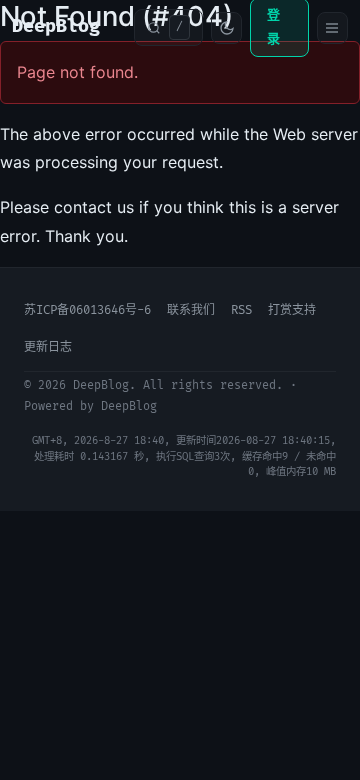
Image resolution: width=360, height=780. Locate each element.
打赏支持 (292, 310)
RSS (241, 310)
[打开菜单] (332, 28)
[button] (168, 27)
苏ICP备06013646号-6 (87, 310)
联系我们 (191, 310)
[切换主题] (226, 28)
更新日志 (48, 347)
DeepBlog (56, 26)
